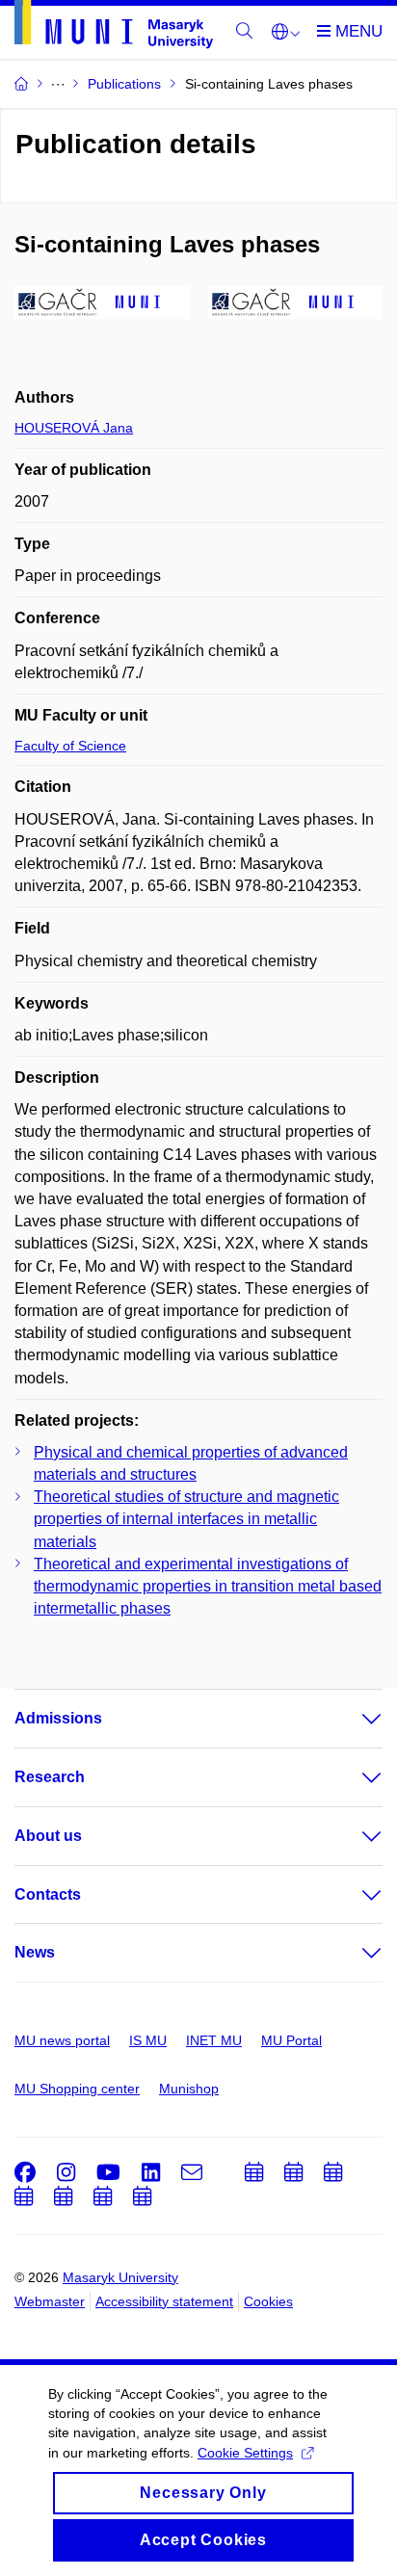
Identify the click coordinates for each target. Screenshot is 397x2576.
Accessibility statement (164, 2301)
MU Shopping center (77, 2089)
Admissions (58, 1718)
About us (48, 1836)
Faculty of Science (70, 746)
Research (50, 1777)
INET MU (214, 2040)
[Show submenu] (353, 1719)
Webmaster (50, 2301)
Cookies (268, 2301)
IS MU (148, 2040)
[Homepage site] (114, 28)
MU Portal (291, 2040)
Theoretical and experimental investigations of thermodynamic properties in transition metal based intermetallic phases (208, 1586)
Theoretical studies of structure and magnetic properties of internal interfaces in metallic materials (186, 1519)
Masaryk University (120, 2277)
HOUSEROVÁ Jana (74, 428)
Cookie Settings (245, 2453)
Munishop (189, 2089)
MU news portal (62, 2040)
